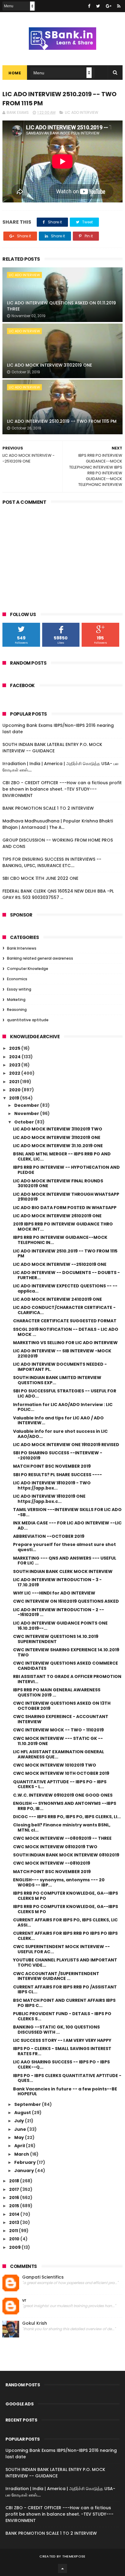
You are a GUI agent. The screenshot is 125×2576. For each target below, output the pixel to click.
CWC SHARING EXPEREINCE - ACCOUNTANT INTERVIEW (61, 1719)
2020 (15, 1090)
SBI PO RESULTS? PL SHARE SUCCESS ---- (57, 1475)
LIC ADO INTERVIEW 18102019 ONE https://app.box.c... (49, 1499)
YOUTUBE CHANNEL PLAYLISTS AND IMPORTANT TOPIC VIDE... (65, 1963)
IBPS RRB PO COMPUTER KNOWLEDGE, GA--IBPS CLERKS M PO (66, 1896)
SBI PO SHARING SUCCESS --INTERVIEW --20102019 (58, 1455)
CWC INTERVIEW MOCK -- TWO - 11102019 (58, 1730)
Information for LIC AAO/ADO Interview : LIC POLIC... (63, 1407)
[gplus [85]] (109, 6)
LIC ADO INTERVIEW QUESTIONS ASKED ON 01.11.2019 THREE (61, 306)
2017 (15, 2189)
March (22, 2154)
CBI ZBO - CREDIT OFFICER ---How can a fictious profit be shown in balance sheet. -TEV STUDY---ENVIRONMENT (62, 789)
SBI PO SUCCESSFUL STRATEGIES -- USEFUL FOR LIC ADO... (65, 1393)
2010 (15, 2239)
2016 (15, 2198)
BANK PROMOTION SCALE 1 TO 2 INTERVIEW (48, 808)
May (20, 2137)
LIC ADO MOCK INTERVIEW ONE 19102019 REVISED (66, 1445)
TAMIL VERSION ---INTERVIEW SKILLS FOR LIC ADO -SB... (67, 1512)
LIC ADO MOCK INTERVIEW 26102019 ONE (57, 1216)
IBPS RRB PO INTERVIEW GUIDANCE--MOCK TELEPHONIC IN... (60, 1240)
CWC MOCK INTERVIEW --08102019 (52, 1863)
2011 (14, 2231)
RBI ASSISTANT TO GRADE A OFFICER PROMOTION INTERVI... (67, 1679)
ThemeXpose (74, 2556)
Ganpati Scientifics (43, 2277)
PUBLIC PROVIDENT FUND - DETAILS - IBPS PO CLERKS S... (62, 2016)
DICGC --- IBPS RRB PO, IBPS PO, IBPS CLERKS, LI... (67, 1817)
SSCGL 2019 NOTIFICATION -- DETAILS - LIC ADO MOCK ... (66, 1332)
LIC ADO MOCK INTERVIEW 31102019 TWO (58, 1129)
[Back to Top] (62, 2568)
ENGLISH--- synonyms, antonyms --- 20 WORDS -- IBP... (59, 1882)
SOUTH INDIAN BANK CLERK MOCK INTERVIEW (63, 1571)
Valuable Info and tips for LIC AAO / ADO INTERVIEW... (58, 1420)
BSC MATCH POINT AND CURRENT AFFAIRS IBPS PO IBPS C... (64, 2003)
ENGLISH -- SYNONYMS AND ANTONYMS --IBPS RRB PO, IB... (65, 1806)
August (23, 2113)
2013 (15, 2222)
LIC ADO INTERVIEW (82, 112)
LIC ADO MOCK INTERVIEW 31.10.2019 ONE (58, 1146)
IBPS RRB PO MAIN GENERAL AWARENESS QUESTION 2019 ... (57, 1692)
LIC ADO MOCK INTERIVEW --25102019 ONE (60, 1264)
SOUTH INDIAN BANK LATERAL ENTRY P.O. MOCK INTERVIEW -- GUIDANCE (52, 748)
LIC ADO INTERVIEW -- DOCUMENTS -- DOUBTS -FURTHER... (66, 1275)
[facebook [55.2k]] (89, 6)
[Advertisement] (62, 554)
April (20, 2146)
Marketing (16, 1000)
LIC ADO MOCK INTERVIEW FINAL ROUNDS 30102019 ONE (58, 1183)
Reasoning (17, 1010)
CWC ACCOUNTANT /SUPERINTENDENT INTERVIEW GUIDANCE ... (56, 1976)
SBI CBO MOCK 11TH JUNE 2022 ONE (40, 878)
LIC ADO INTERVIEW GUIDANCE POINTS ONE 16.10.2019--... (60, 1626)
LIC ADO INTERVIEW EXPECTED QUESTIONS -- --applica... (65, 1288)
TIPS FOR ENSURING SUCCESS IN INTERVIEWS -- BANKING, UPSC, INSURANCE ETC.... (52, 862)
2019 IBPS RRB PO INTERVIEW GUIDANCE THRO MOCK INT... (63, 1227)
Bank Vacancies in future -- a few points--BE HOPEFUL (65, 2091)
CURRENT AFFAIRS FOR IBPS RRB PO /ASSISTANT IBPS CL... (65, 1990)
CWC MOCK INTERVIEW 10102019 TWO (55, 1765)
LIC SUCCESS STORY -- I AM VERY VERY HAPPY (62, 2040)
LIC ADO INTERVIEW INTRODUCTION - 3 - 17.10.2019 (57, 1582)
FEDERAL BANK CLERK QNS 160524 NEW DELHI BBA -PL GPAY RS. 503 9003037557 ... (58, 894)
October (25, 1122)
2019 (15, 1098)
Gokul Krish (35, 2323)
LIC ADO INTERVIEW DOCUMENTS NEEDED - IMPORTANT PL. (60, 1367)
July (20, 2121)
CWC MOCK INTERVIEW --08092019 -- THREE (62, 1838)
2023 (15, 1065)
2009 (15, 2247)
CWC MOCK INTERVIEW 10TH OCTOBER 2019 (61, 1773)
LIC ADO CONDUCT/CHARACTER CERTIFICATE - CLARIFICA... (64, 1310)
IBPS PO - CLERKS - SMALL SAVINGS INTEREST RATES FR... (62, 2051)
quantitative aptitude (28, 1020)
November (27, 1113)
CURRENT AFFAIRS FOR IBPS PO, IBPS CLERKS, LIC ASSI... (65, 1922)
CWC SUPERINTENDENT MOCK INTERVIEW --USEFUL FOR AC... (61, 1949)
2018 (15, 2181)
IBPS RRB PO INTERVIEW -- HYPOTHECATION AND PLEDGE (66, 1170)
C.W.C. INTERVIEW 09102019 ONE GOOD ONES (63, 1795)
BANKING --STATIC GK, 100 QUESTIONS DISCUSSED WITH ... (56, 2030)
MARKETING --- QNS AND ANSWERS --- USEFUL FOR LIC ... (65, 1561)
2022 (15, 1073)
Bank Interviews (22, 948)
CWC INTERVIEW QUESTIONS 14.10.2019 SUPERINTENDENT (56, 1639)
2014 (15, 2214)
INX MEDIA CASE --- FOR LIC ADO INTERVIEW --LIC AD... (67, 1525)
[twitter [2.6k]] (98, 6)
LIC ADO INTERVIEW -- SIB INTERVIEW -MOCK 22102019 (62, 1353)
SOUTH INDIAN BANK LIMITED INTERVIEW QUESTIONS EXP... (57, 1380)
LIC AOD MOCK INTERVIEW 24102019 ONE (57, 1299)
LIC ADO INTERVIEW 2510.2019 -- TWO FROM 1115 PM (62, 421)
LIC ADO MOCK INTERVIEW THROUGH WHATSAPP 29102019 (66, 1197)
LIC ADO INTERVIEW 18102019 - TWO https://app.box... (52, 1485)
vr (24, 2300)
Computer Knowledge (28, 969)
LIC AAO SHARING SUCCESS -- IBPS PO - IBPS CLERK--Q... (61, 2064)
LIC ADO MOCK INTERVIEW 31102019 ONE (49, 365)
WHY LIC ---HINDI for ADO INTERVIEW (54, 1593)
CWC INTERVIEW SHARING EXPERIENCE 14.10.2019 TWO (66, 1652)
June (21, 2129)
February (25, 2162)
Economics (17, 979)
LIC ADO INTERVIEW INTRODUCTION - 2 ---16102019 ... (59, 1612)
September (28, 2104)
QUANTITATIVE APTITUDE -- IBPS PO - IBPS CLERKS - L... (60, 1784)
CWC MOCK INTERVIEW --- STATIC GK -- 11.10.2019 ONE (58, 1741)
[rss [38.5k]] (119, 6)
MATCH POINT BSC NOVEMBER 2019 (52, 1466)
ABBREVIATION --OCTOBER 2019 (49, 1536)
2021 (15, 1082)
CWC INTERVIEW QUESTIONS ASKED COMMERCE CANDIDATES (66, 1666)
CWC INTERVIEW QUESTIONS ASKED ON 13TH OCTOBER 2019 (62, 1706)
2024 (15, 1057)
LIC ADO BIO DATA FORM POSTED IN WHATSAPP (65, 1208)
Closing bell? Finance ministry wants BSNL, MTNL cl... (62, 1827)
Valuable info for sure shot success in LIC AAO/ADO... (60, 1434)
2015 (15, 2206)
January (25, 2171)
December (27, 1105)
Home (15, 73)
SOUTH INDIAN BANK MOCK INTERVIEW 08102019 (66, 1855)
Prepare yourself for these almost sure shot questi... (64, 1547)
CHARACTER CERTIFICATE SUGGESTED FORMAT (65, 1321)
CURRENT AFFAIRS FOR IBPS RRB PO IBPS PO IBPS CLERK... (65, 1936)
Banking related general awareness (40, 958)
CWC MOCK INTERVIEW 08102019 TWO (55, 1847)
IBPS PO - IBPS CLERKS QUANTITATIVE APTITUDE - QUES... (67, 2078)
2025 (15, 1048)
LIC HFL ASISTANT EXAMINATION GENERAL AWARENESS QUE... (59, 1754)
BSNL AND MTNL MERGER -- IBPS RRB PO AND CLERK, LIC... (62, 1156)
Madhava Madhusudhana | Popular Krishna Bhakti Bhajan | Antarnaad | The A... (58, 824)
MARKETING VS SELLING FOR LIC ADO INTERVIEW (65, 1343)
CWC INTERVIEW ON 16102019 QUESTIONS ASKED (66, 1601)
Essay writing (19, 989)
